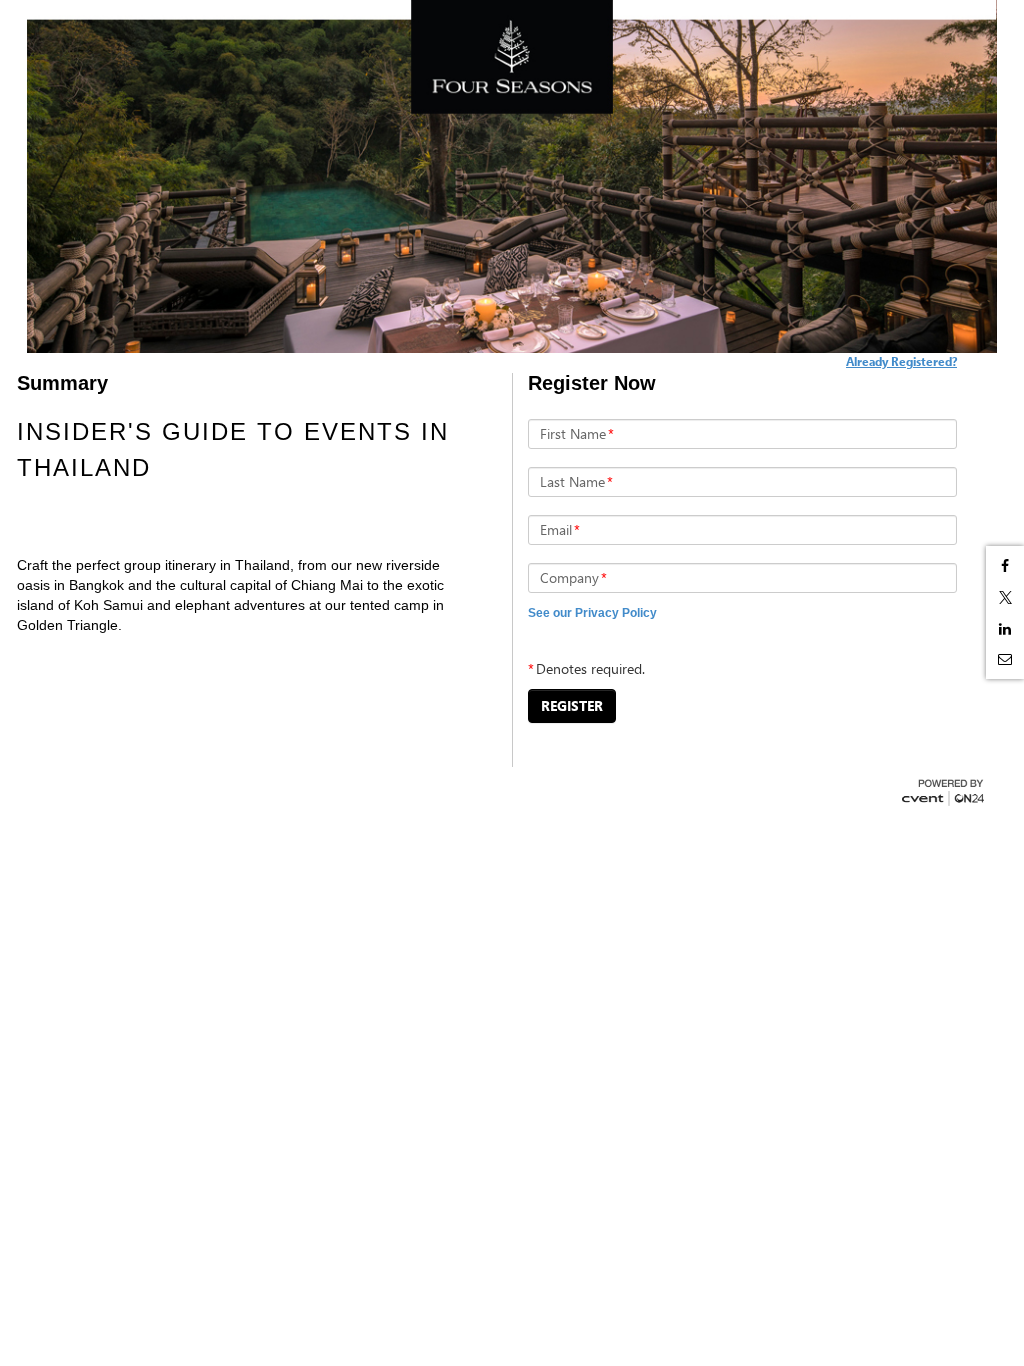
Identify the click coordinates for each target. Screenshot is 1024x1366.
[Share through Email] (1005, 659)
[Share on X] (1005, 597)
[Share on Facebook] (1005, 566)
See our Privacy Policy (592, 613)
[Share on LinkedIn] (1005, 629)
